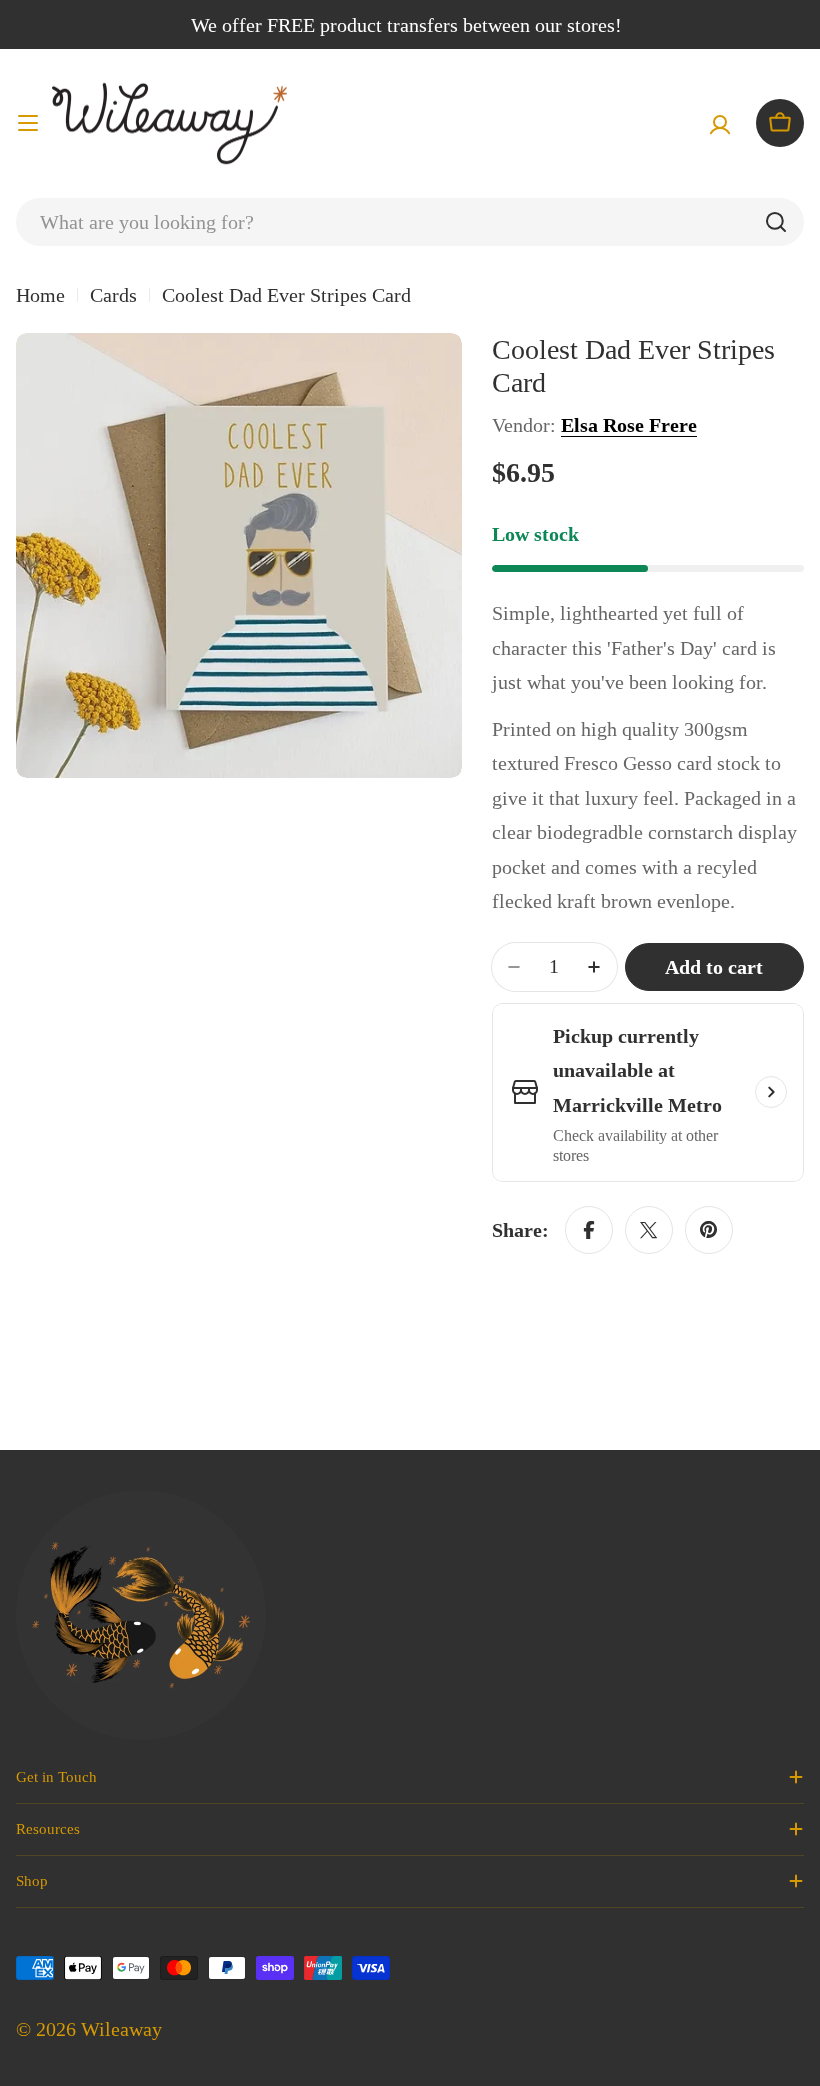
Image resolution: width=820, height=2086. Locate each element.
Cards (113, 295)
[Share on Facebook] (589, 1230)
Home (40, 295)
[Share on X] (649, 1230)
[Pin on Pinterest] (709, 1230)
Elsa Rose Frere (629, 425)
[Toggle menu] (28, 123)
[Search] (776, 222)
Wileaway (121, 2029)
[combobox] (410, 222)
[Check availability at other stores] (771, 1092)
